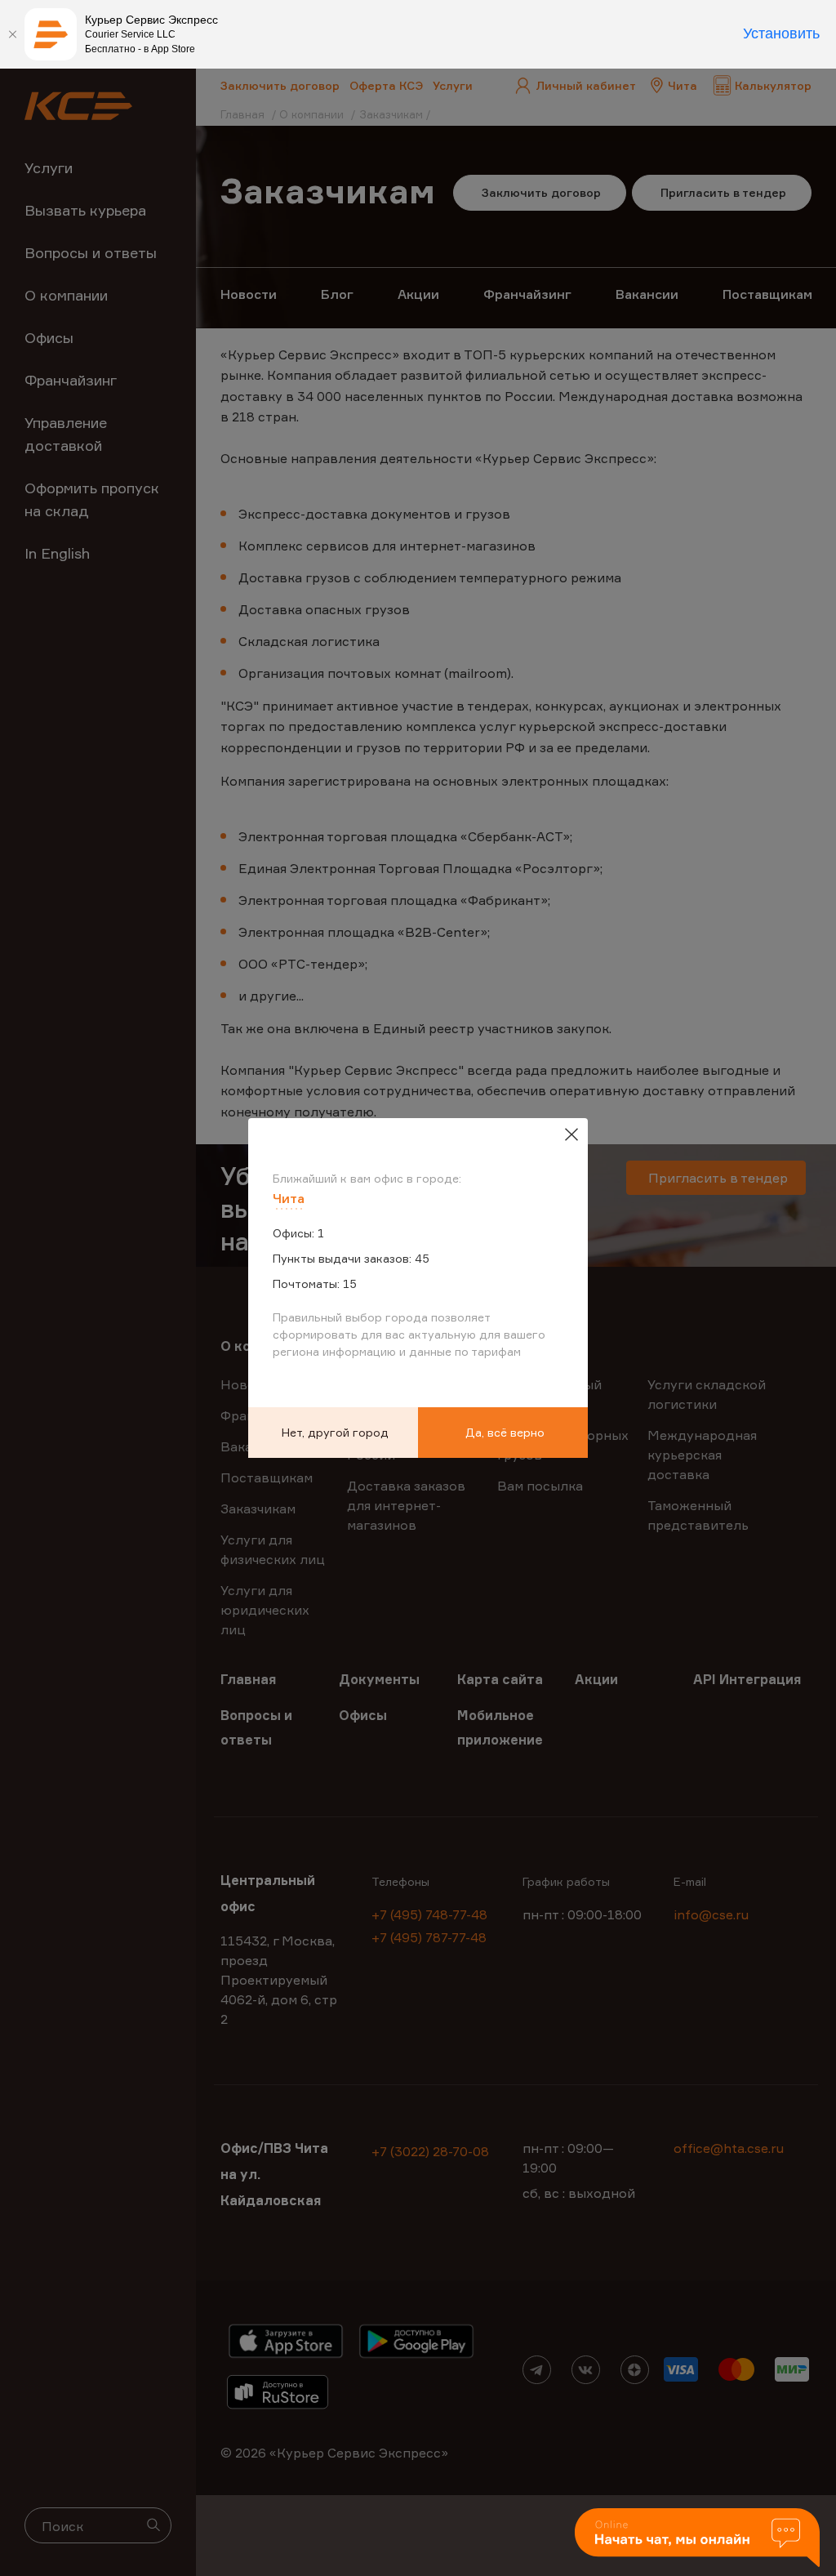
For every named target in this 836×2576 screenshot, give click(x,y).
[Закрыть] (12, 34)
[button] (697, 2539)
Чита (289, 1198)
